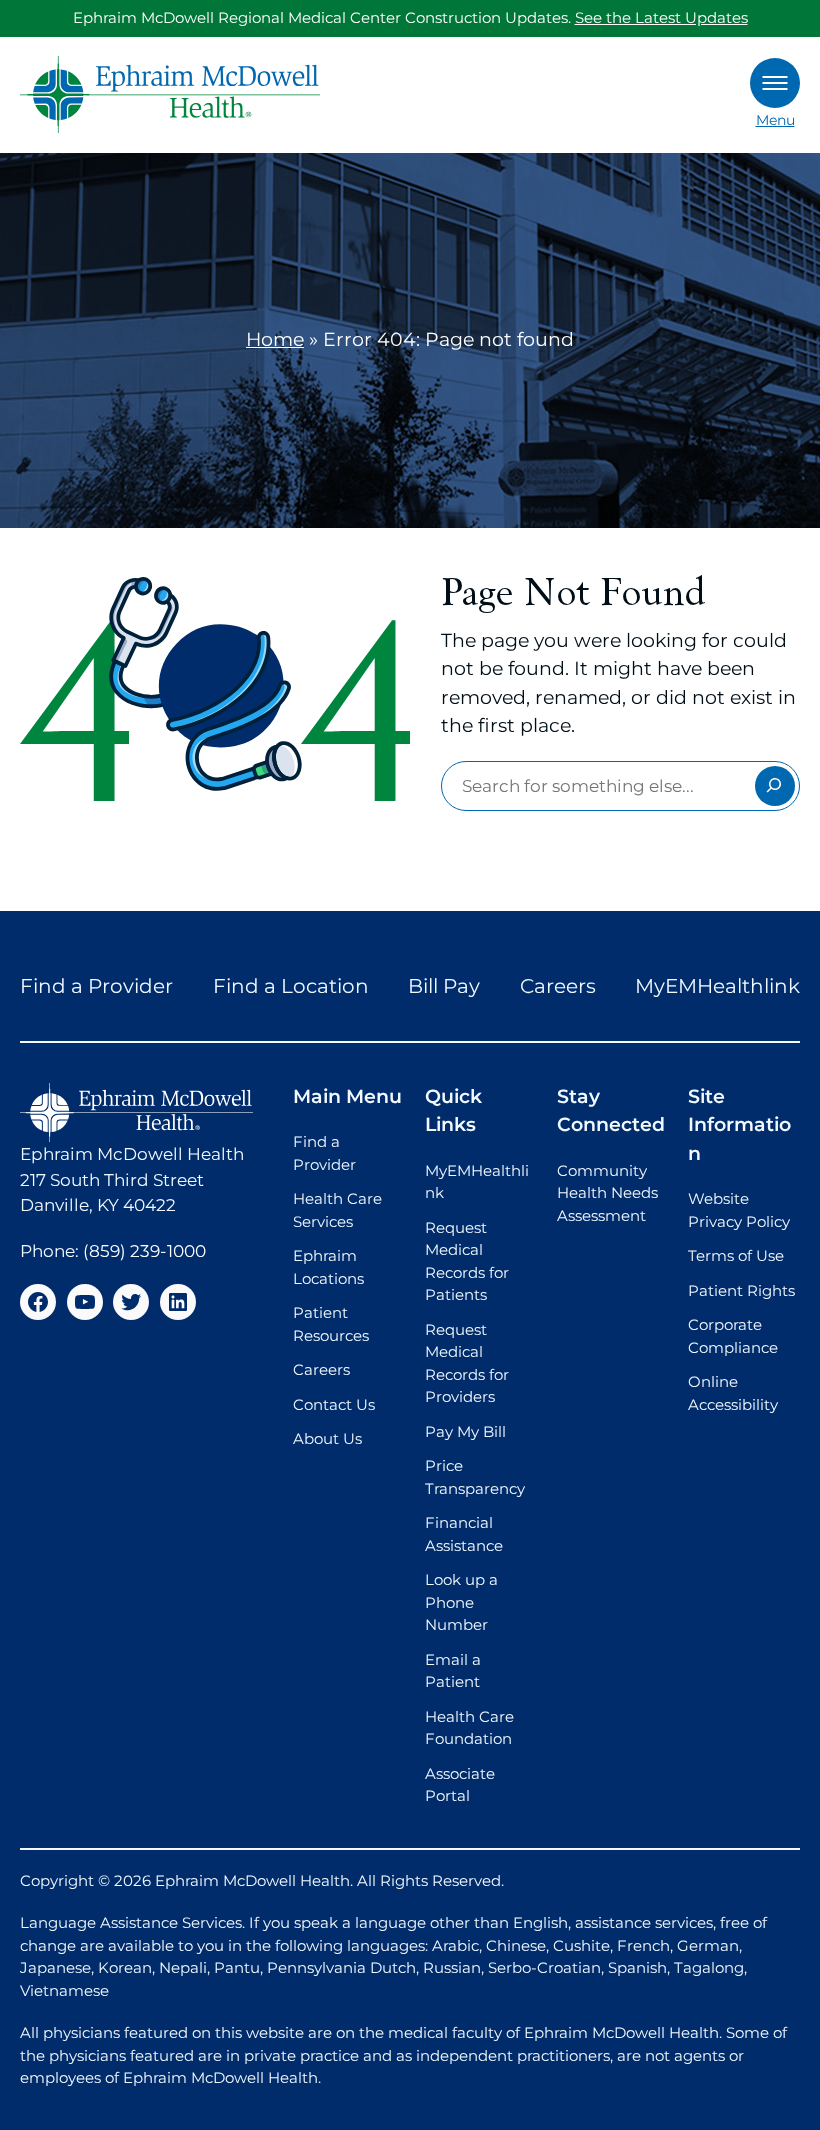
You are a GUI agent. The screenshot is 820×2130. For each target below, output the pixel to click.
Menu (775, 120)
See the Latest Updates (661, 17)
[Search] (775, 786)
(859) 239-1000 (144, 1251)
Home (275, 339)
